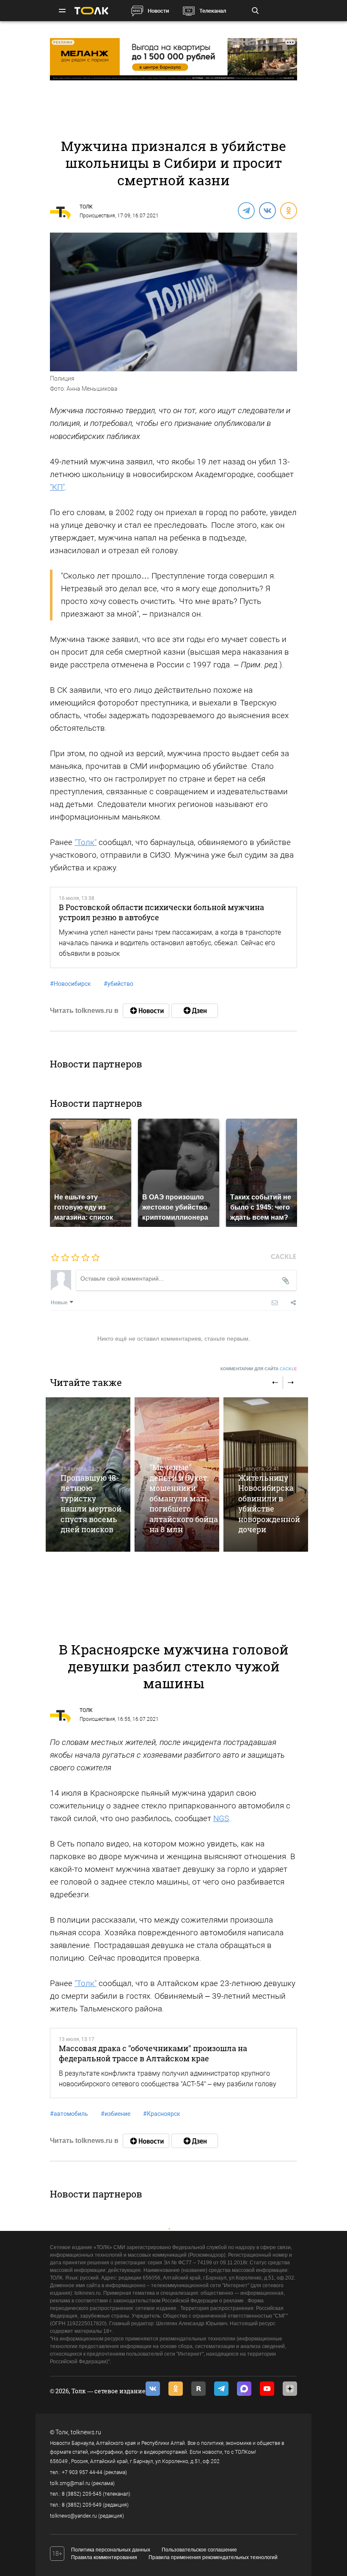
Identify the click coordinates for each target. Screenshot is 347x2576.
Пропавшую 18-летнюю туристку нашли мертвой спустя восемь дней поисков (91, 1503)
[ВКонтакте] (267, 210)
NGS (221, 1818)
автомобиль (69, 2114)
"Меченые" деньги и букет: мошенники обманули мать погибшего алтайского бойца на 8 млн (184, 1498)
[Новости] (146, 1011)
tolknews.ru (86, 2432)
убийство (118, 984)
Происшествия (97, 216)
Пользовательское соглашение (199, 2550)
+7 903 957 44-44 (82, 2472)
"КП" (57, 487)
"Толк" (85, 842)
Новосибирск (70, 984)
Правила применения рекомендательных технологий (213, 2557)
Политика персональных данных (111, 2550)
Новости (158, 11)
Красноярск (162, 2114)
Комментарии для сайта (259, 1369)
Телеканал (213, 11)
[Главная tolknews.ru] (91, 11)
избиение (116, 2114)
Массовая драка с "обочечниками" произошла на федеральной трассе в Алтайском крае (153, 2053)
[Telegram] (246, 210)
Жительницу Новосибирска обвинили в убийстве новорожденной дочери (269, 1503)
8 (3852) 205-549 (82, 2505)
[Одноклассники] (288, 210)
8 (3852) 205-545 (82, 2494)
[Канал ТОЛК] (195, 1011)
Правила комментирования (104, 2557)
